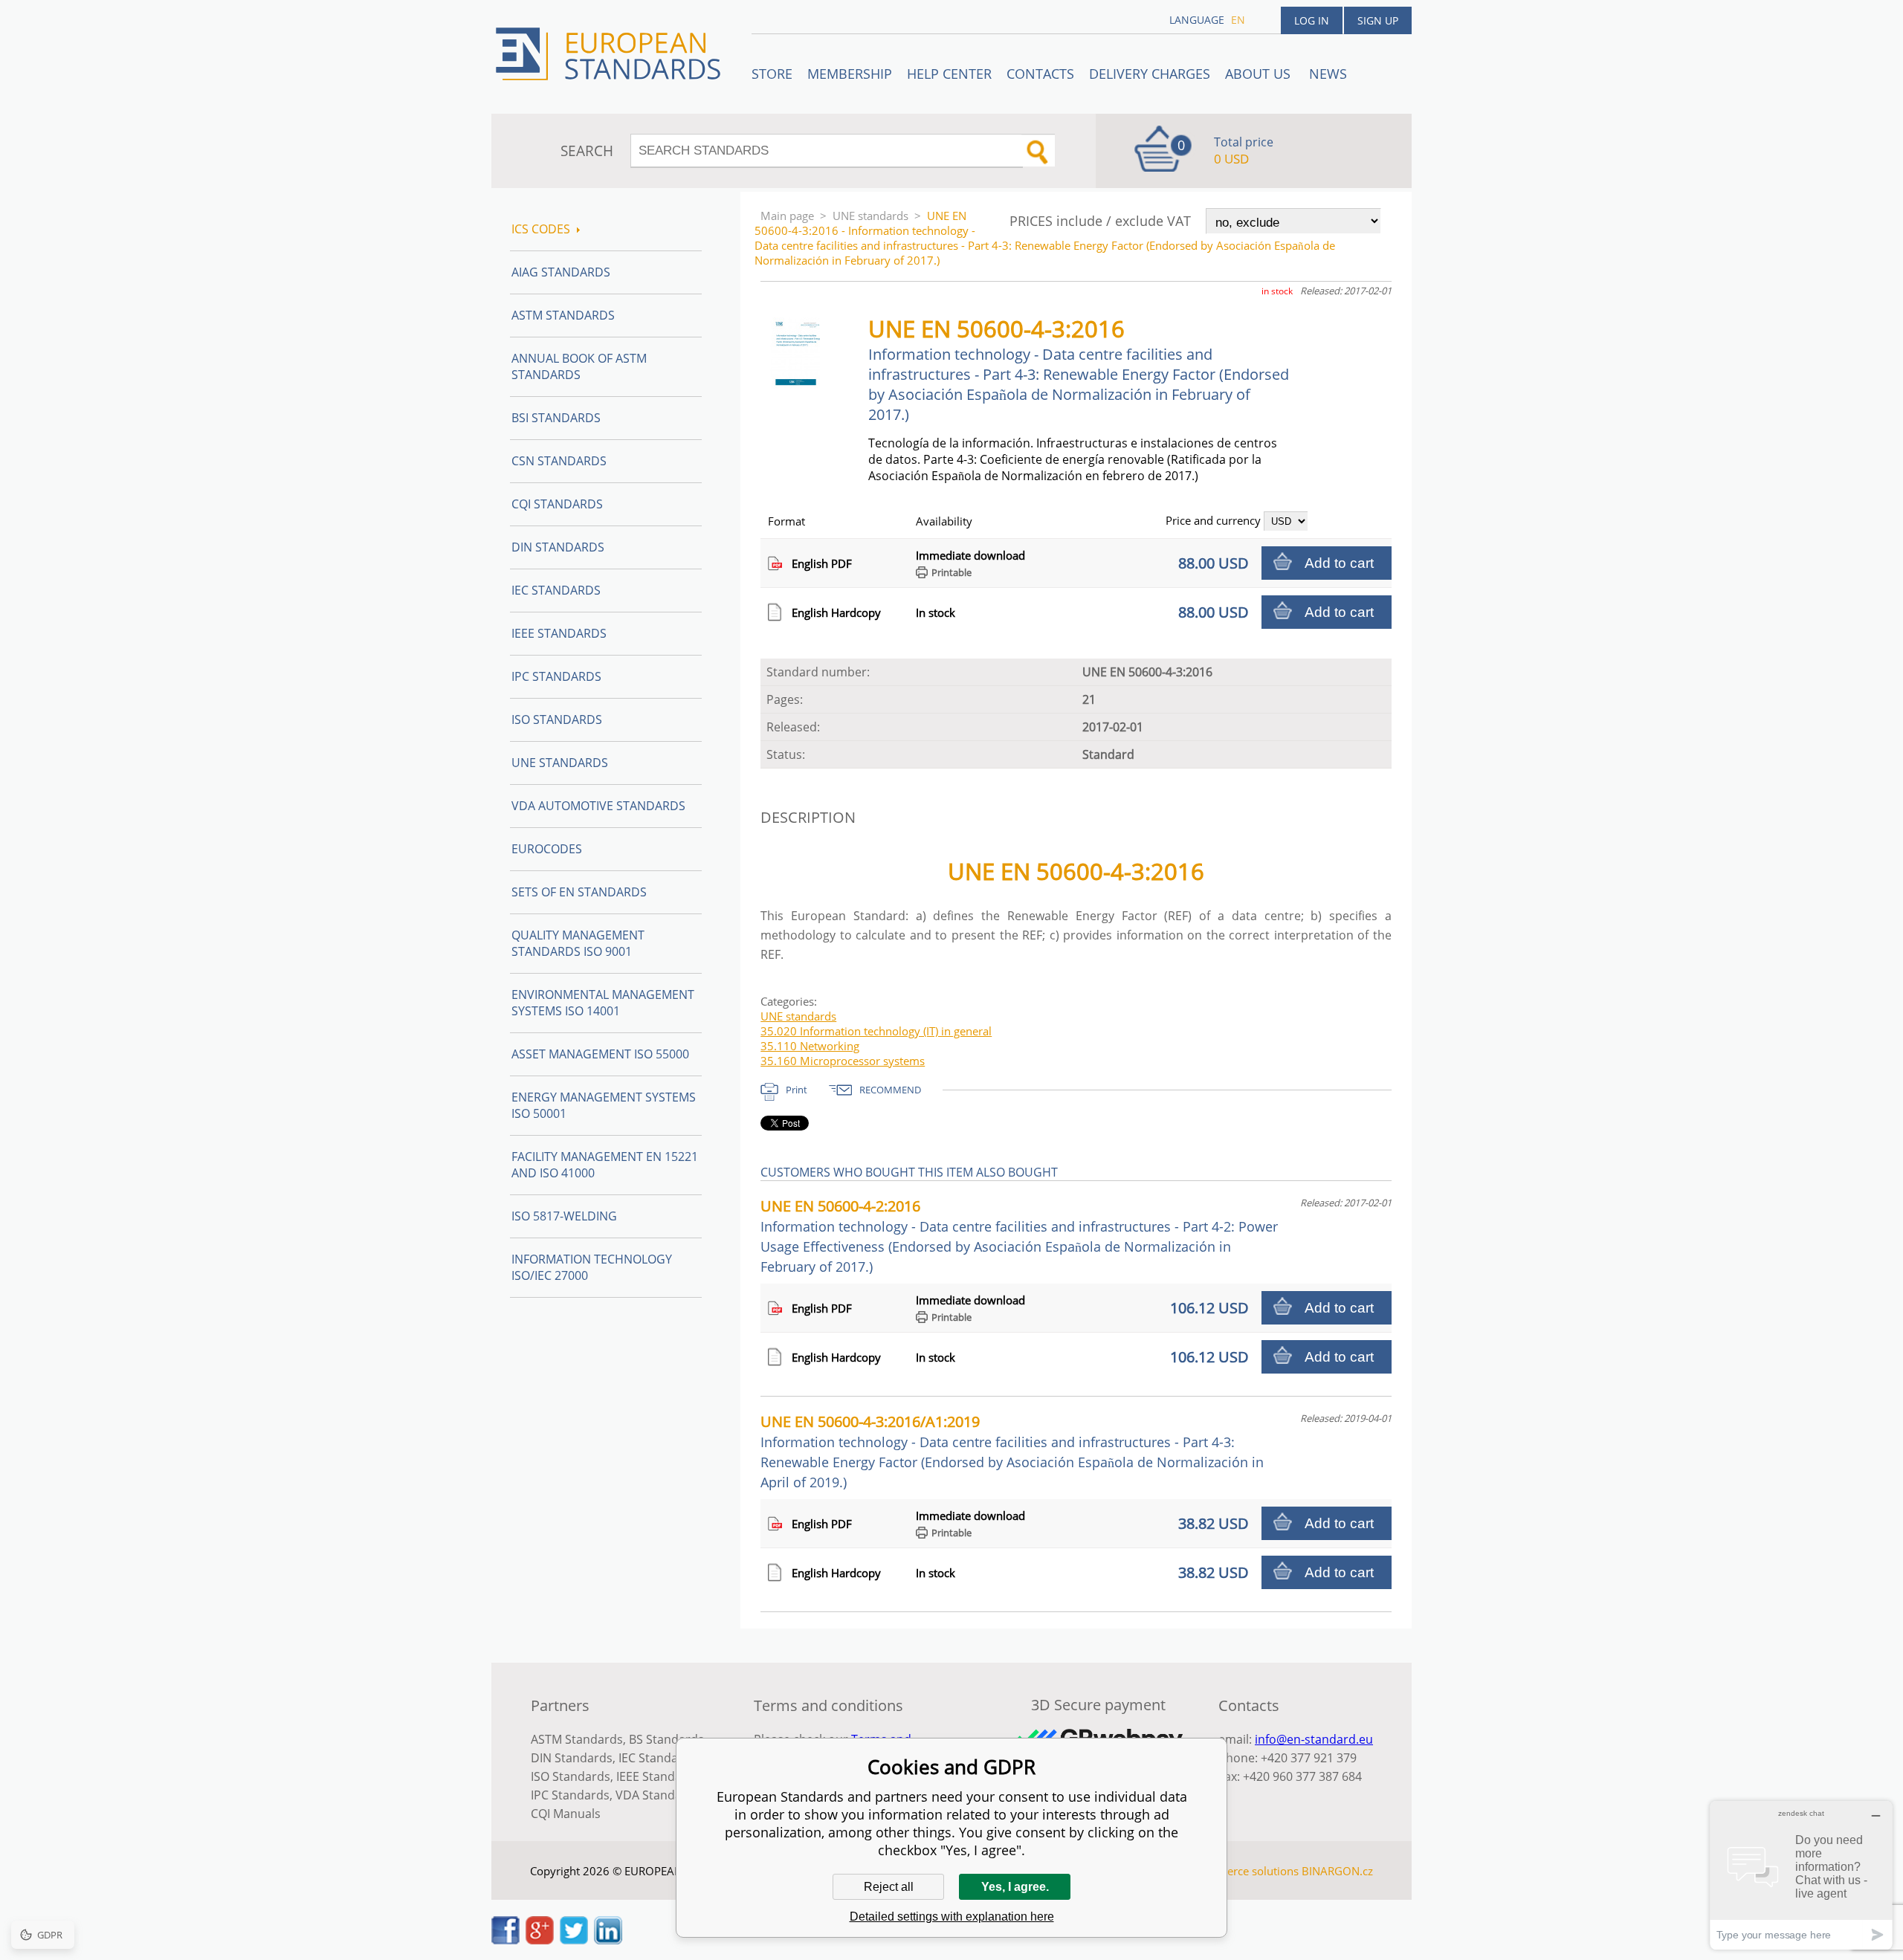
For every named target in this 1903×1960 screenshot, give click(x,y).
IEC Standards (556, 590)
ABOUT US (1260, 74)
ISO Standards (557, 719)
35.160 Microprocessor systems (843, 1061)
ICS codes (541, 229)
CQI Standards (557, 504)
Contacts (1040, 74)
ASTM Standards (563, 315)
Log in (1312, 20)
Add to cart (1339, 563)
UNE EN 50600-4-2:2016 (1019, 1236)
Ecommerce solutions (1244, 1871)
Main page (787, 216)
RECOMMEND (890, 1090)
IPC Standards (556, 676)
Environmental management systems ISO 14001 (603, 1003)
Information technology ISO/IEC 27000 (592, 1267)
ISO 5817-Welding (564, 1216)
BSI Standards (556, 418)
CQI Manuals (566, 1814)
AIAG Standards (561, 272)
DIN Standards (558, 547)
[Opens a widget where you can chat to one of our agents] (1801, 1875)
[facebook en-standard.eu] (505, 1940)
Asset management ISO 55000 (600, 1054)
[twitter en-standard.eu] (574, 1940)
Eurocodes (547, 849)
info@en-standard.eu (1314, 1739)
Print (797, 1090)
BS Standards (666, 1739)
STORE (772, 74)
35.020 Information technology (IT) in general (876, 1031)
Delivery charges (1150, 74)
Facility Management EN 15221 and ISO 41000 (605, 1165)
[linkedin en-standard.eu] (608, 1940)
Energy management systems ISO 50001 (604, 1105)
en (1238, 20)
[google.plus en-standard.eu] (540, 1940)
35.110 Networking (810, 1046)
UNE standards (870, 216)
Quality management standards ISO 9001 (578, 943)
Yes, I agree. (1015, 1887)
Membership (850, 74)
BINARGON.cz (1337, 1871)
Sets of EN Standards (579, 892)
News (1328, 74)
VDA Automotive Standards (598, 806)
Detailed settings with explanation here (952, 1917)
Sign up (1378, 20)
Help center (949, 74)
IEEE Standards (559, 633)
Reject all (889, 1887)
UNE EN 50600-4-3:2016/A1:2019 (1012, 1451)
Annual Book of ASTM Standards (579, 366)
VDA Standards (658, 1795)
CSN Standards (559, 461)
